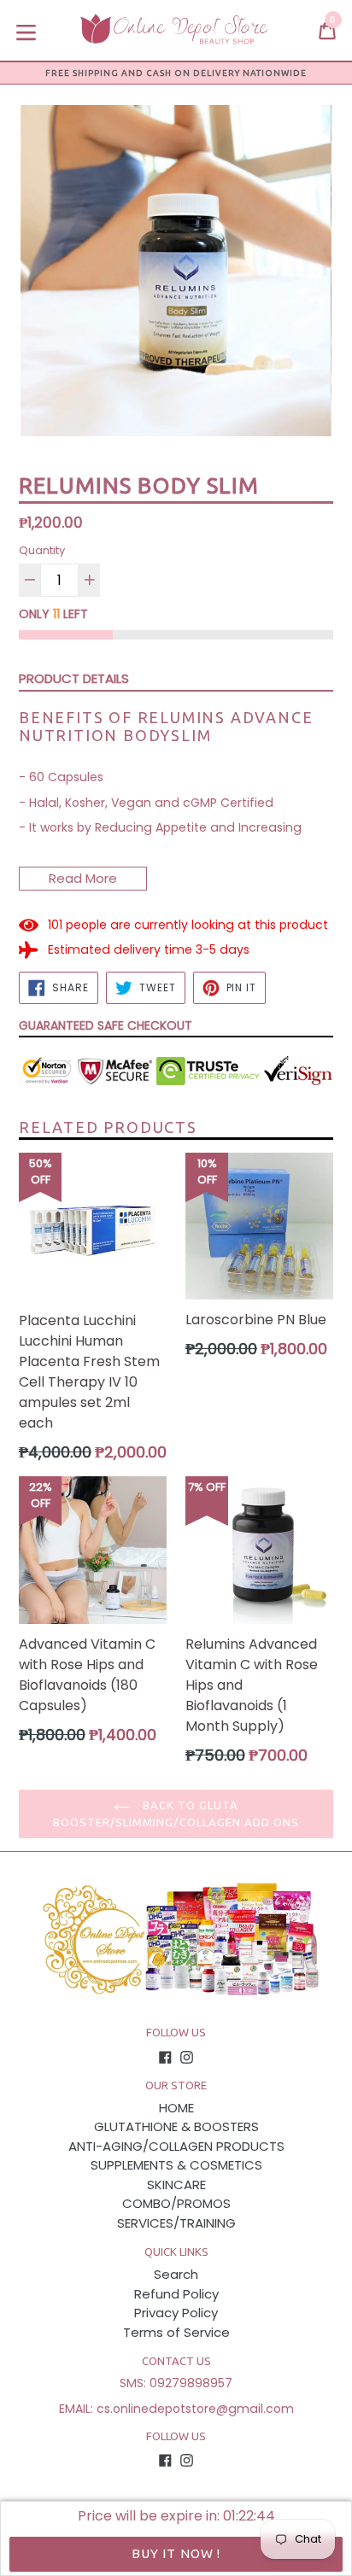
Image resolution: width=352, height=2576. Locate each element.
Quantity (42, 550)
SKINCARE (176, 2185)
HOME (176, 2108)
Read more (83, 878)
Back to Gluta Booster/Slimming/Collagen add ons (176, 1814)
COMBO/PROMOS (176, 2203)
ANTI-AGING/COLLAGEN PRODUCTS (176, 2146)
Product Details (74, 678)
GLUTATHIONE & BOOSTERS (176, 2126)
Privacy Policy (176, 2313)
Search (176, 2274)
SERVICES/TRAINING (176, 2223)
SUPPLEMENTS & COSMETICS (176, 2165)
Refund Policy (176, 2294)
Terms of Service (176, 2332)
